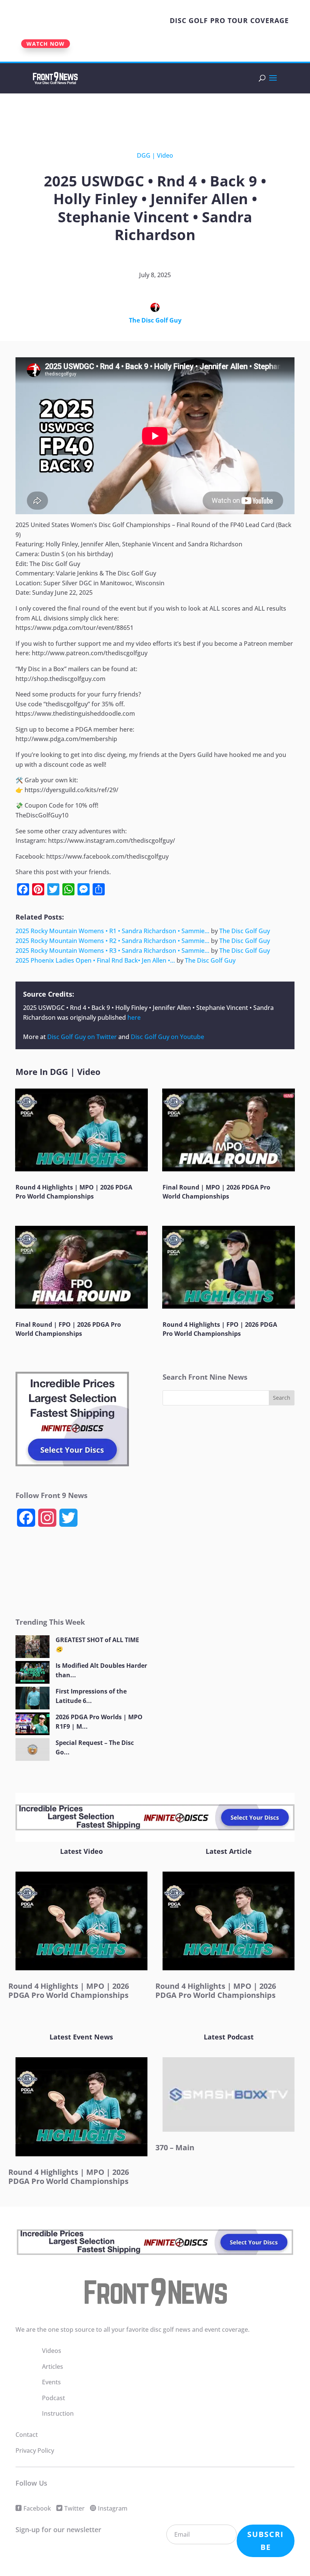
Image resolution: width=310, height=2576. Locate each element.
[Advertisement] (138, 115)
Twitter (74, 2508)
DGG (144, 155)
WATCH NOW (46, 44)
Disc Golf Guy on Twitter (82, 1037)
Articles (53, 2367)
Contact (27, 2435)
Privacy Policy (35, 2450)
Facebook (37, 2508)
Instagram (113, 2508)
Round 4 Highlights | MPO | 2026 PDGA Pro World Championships (69, 1991)
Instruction (58, 2413)
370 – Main (175, 2147)
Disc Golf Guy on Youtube (167, 1037)
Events (51, 2382)
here (134, 1017)
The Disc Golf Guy (155, 320)
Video (165, 155)
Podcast (53, 2398)
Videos (52, 2351)
